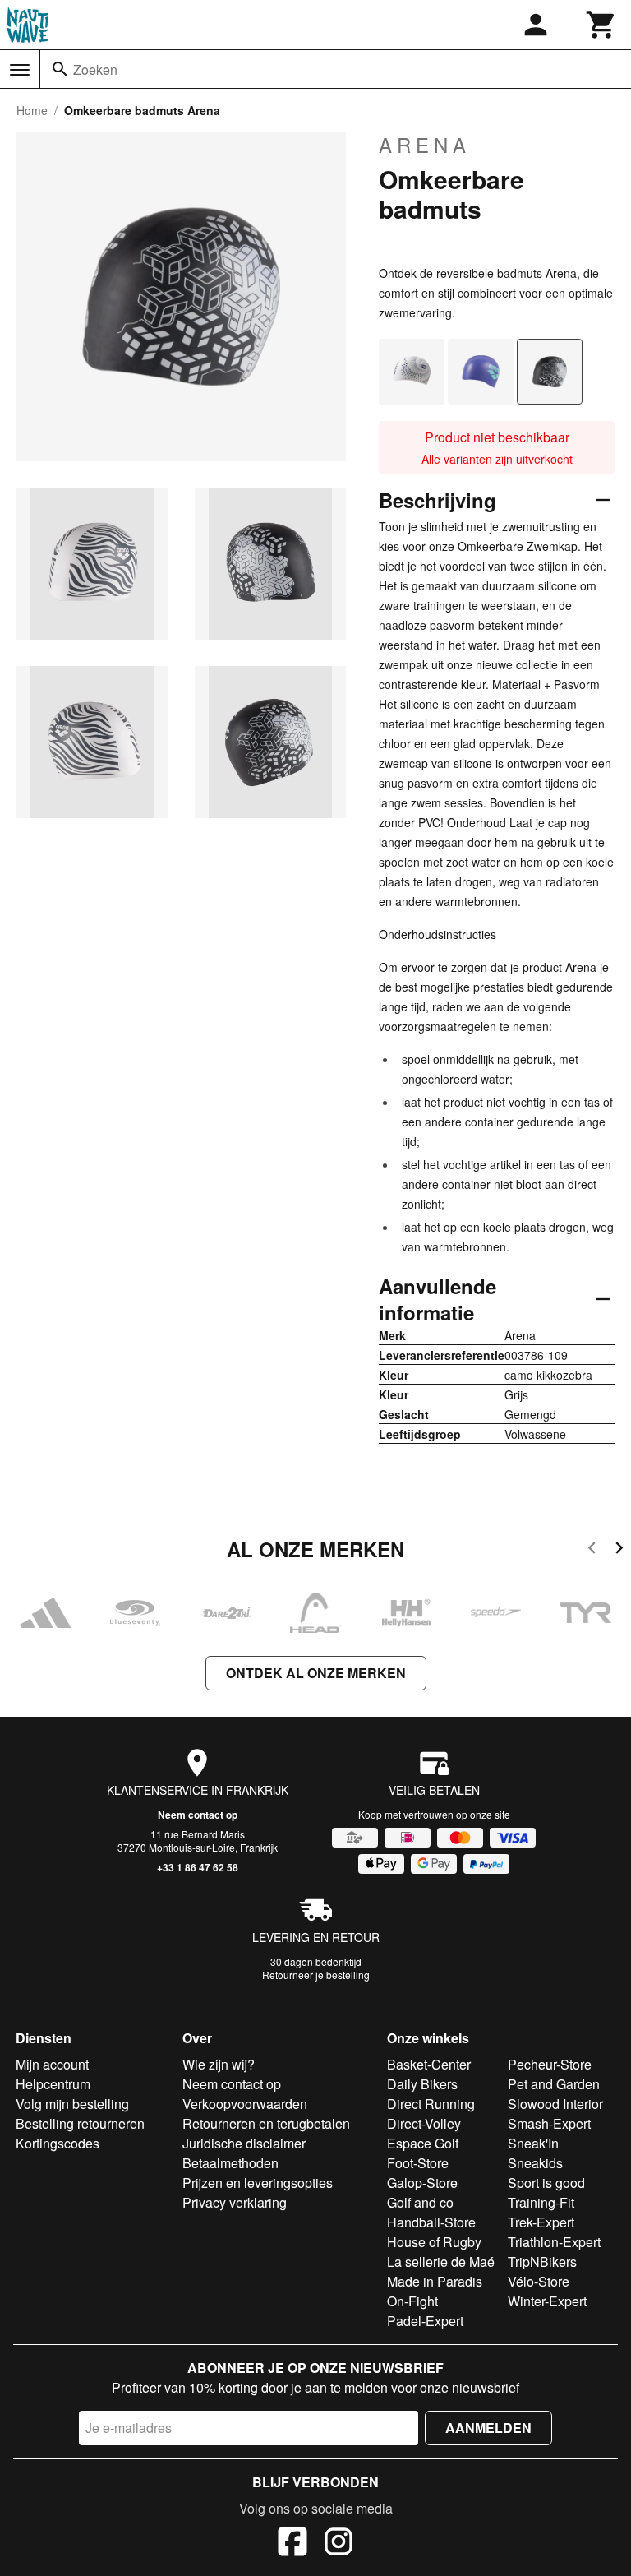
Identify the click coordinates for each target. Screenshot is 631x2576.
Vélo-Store (539, 2281)
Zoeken (95, 69)
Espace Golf (423, 2143)
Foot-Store (418, 2163)
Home (32, 110)
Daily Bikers (422, 2084)
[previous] (592, 1550)
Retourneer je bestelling (316, 1975)
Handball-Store (431, 2222)
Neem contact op (198, 1815)
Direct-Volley (424, 2123)
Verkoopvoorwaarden (245, 2104)
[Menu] (20, 70)
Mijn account (52, 2064)
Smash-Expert (549, 2123)
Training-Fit (541, 2202)
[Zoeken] (60, 69)
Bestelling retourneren (80, 2123)
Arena (425, 145)
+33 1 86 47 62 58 (198, 1867)
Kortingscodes (58, 2143)
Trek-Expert (541, 2222)
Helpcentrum (53, 2084)
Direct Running (431, 2104)
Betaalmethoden (230, 2163)
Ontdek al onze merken (316, 1673)
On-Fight (412, 2301)
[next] (619, 1550)
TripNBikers (542, 2262)
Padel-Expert (425, 2321)
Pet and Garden (554, 2084)
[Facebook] (292, 2544)
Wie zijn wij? (219, 2064)
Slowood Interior (555, 2104)
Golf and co (420, 2202)
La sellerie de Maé (441, 2262)
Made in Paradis (435, 2281)
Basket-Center (429, 2064)
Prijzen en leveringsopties (258, 2183)
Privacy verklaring (235, 2202)
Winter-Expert (547, 2301)
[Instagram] (339, 2544)
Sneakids (535, 2163)
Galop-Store (422, 2183)
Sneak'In (533, 2143)
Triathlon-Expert (554, 2242)
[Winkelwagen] (601, 25)
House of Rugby (434, 2242)
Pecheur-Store (550, 2064)
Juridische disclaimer (244, 2143)
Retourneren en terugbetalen (266, 2123)
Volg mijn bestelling (72, 2104)
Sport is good (546, 2183)
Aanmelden (488, 2428)
